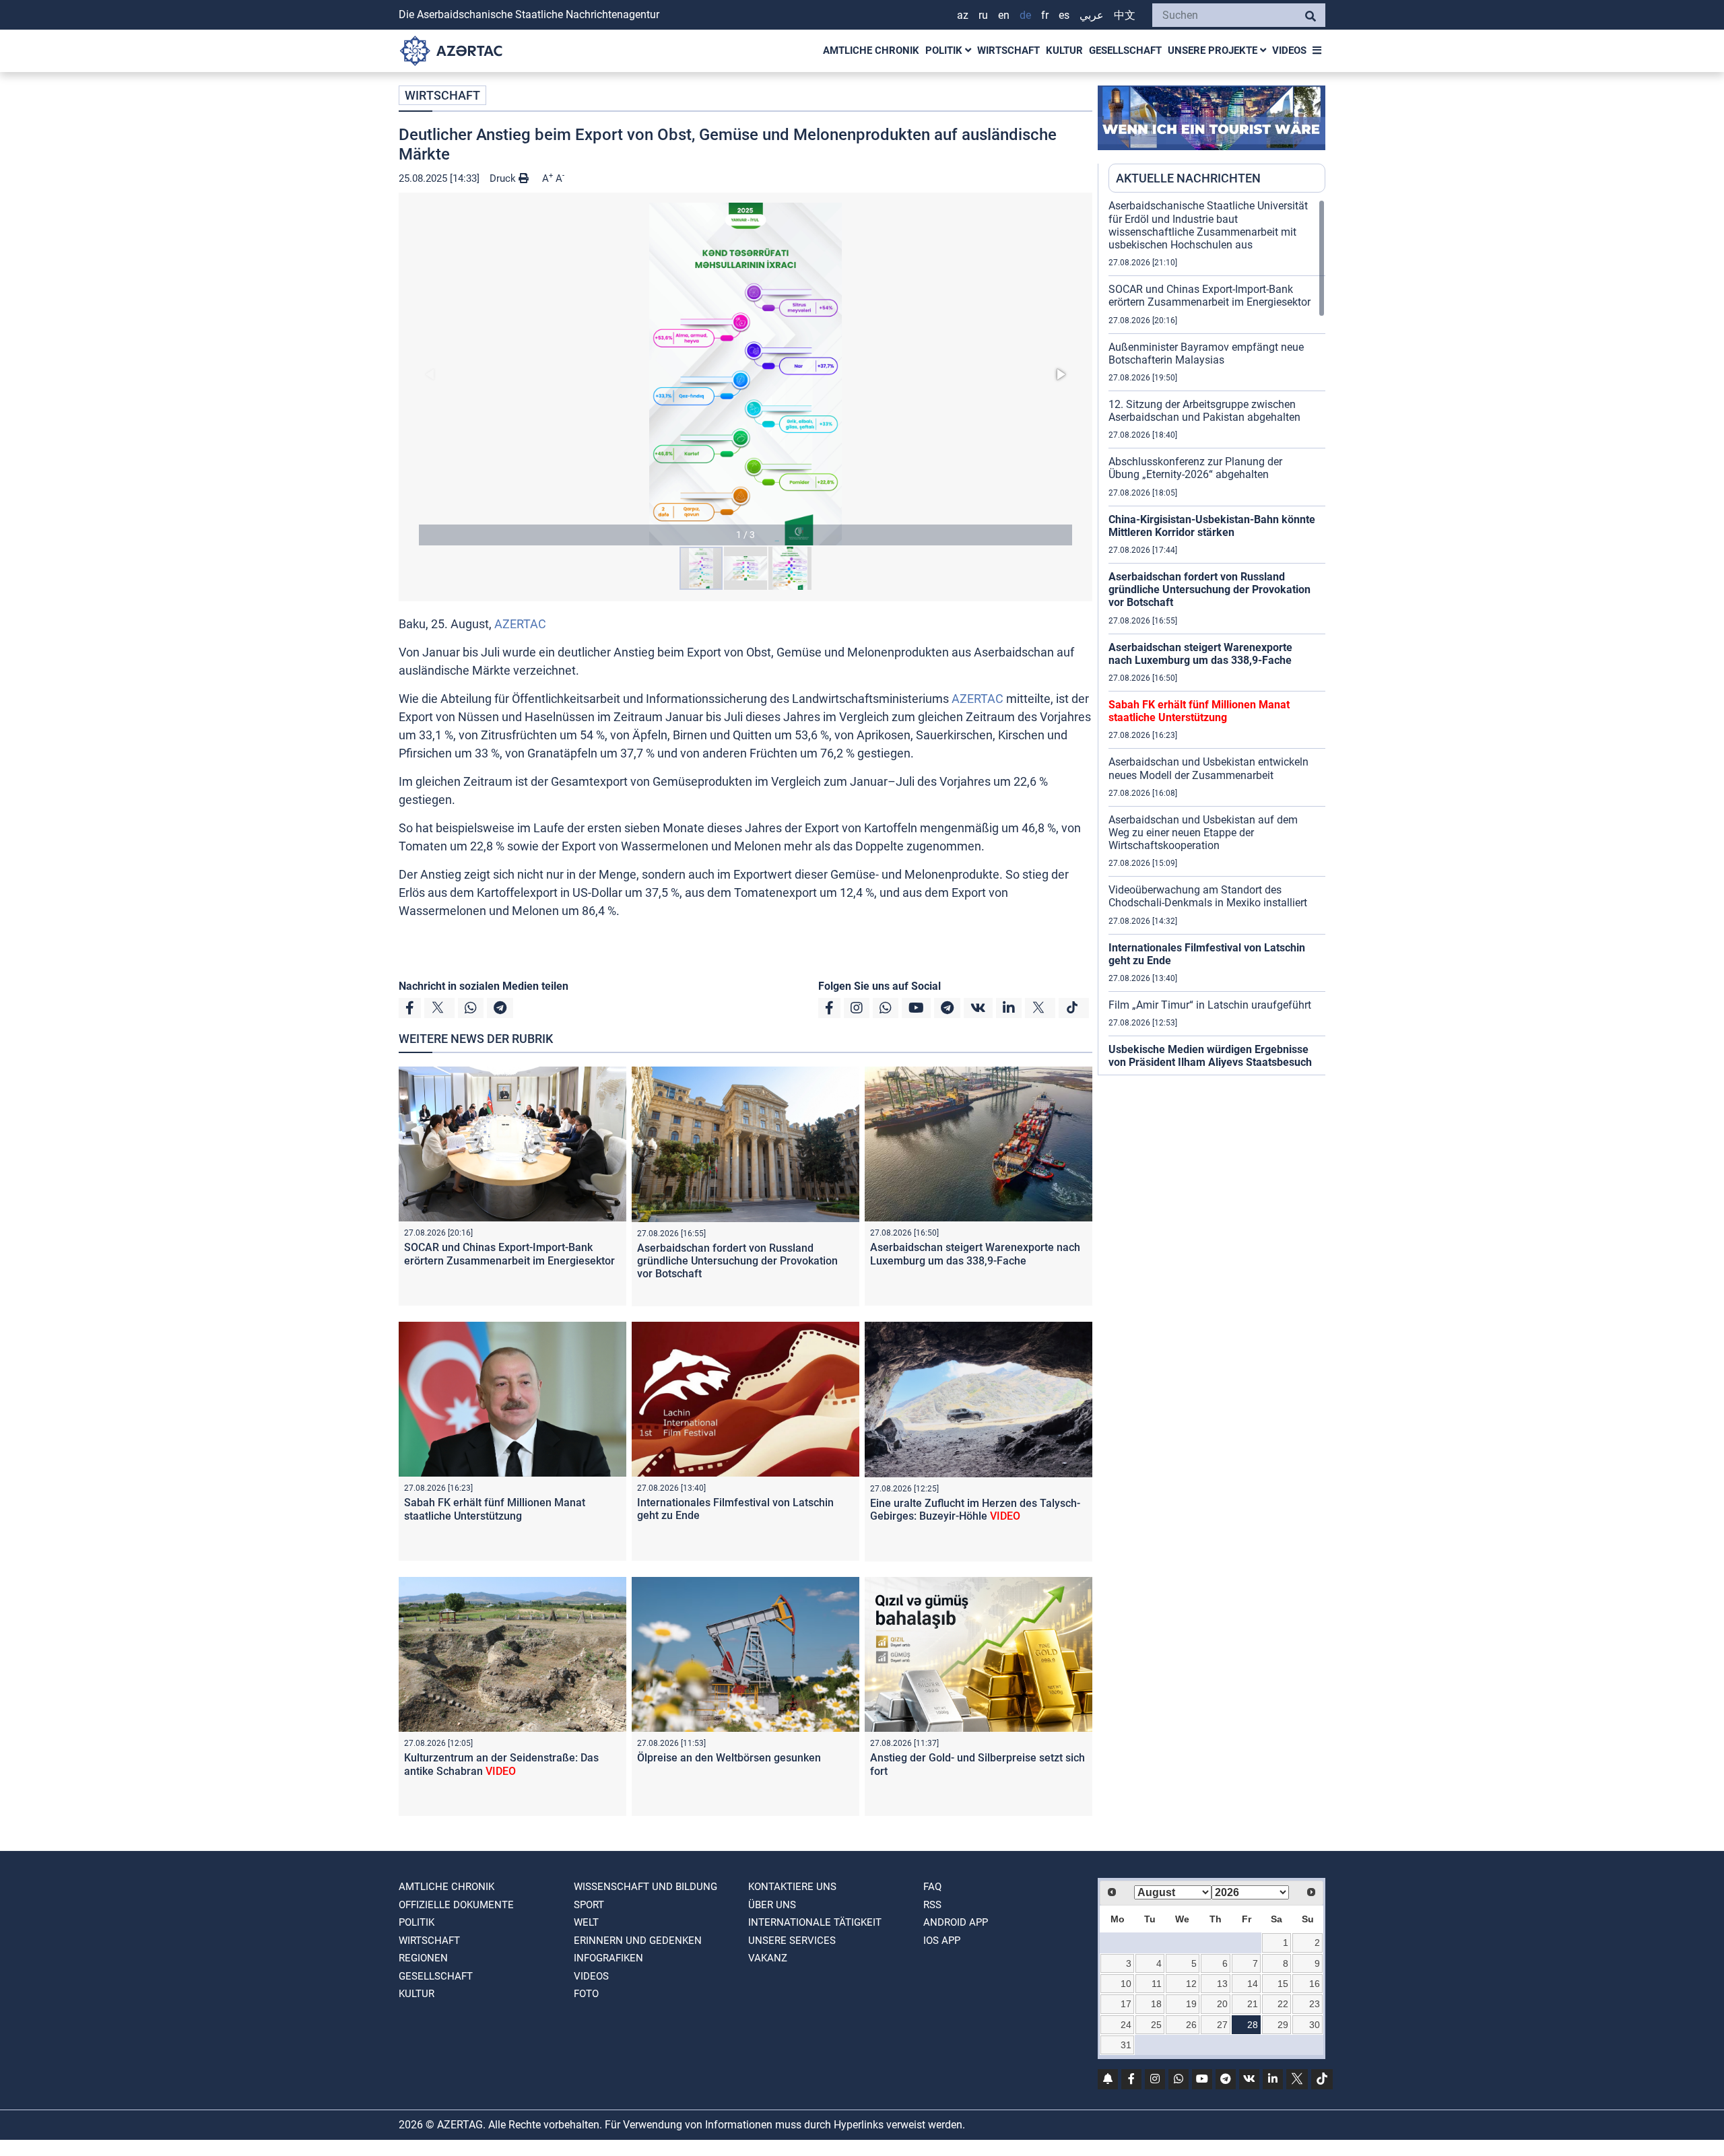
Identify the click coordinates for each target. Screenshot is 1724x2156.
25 (1156, 2025)
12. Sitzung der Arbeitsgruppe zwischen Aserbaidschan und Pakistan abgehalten (1204, 411)
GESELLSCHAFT (1125, 50)
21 (1253, 2004)
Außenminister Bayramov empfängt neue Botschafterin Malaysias (1206, 353)
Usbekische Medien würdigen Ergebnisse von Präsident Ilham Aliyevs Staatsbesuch (1210, 1056)
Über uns (772, 1905)
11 (1157, 1984)
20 (1222, 2004)
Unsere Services (792, 1941)
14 (1253, 1984)
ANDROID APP (956, 1922)
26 (1191, 2025)
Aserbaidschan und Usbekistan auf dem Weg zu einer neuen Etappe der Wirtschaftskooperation (1203, 833)
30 (1315, 2025)
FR (1045, 15)
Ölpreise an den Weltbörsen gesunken (729, 1758)
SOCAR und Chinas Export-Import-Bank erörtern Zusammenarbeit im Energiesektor (509, 1254)
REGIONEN (423, 1958)
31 (1126, 2045)
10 (1126, 1984)
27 (1222, 2025)
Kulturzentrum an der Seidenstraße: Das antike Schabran (501, 1764)
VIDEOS (1289, 50)
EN (1004, 15)
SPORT (589, 1905)
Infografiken (608, 1958)
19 (1191, 2004)
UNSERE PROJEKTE (1214, 50)
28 (1253, 2025)
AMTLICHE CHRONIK (871, 50)
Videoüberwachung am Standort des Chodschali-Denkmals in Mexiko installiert (1208, 896)
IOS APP (942, 1941)
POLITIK (945, 50)
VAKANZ (768, 1958)
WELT (586, 1922)
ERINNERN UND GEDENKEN (638, 1941)
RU (983, 15)
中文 (1125, 15)
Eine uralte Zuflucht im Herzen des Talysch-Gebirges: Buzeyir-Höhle (975, 1510)
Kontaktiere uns (792, 1887)
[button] (745, 374)
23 (1315, 2004)
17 (1126, 2004)
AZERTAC (520, 624)
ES (1064, 15)
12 (1191, 1984)
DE (1025, 15)
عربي (1092, 15)
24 (1126, 2025)
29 (1283, 2025)
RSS (932, 1905)
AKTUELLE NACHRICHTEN (1188, 178)
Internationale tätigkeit (815, 1922)
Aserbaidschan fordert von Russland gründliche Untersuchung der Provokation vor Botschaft (737, 1261)
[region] (1217, 637)
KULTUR (1064, 50)
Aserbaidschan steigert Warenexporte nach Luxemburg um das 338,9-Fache (975, 1254)
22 (1283, 2004)
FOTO (586, 1994)
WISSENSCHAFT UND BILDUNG (645, 1887)
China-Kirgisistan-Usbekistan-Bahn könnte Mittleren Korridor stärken (1212, 526)
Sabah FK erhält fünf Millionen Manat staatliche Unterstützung (495, 1509)
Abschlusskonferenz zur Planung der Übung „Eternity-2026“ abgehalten (1195, 468)
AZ (963, 15)
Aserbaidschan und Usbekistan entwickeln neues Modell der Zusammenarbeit (1208, 768)
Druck (504, 178)
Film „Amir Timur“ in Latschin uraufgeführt (1210, 1005)
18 (1156, 2004)
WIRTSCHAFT (1008, 50)
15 (1283, 1984)
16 (1315, 1984)
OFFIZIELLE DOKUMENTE (456, 1905)
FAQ (932, 1887)
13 (1222, 1984)
